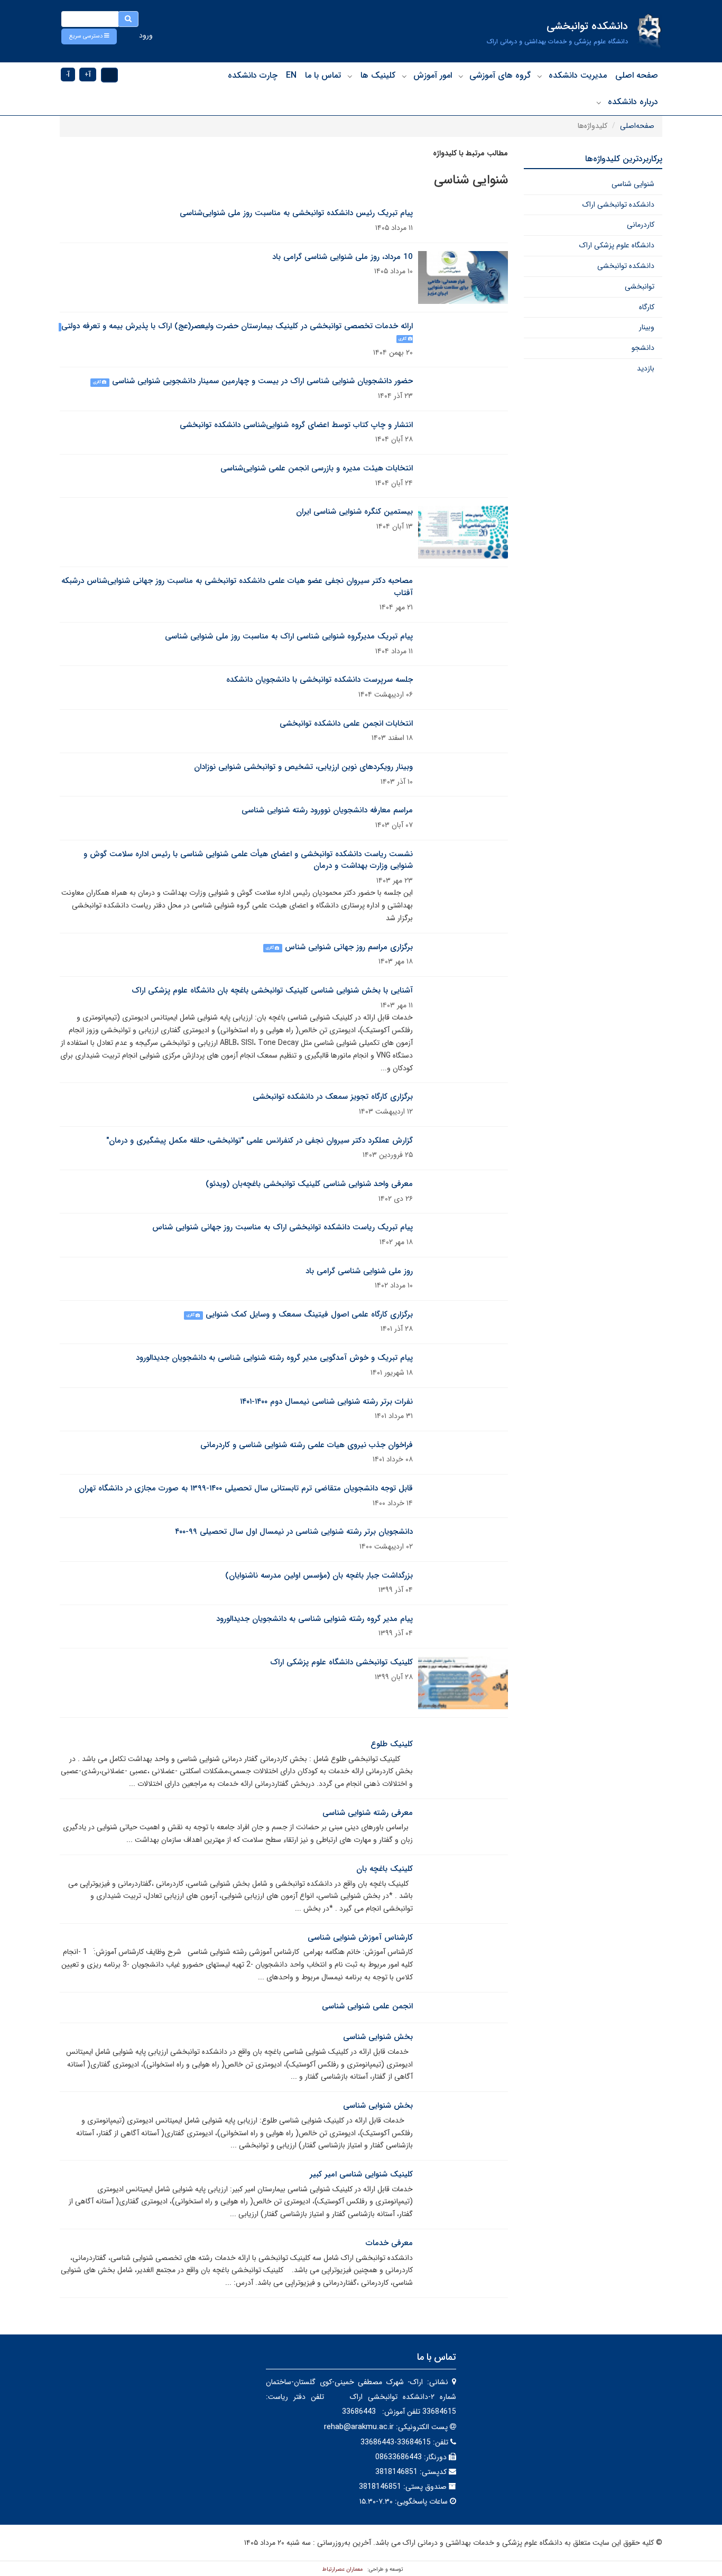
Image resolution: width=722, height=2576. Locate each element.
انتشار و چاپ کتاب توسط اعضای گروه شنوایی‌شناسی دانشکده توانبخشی (296, 425)
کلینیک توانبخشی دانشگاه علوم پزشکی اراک (341, 1662)
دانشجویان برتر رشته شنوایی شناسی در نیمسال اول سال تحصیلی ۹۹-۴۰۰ (294, 1532)
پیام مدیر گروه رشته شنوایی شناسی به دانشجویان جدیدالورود (314, 1619)
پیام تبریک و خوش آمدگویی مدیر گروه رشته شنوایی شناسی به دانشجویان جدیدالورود (274, 1358)
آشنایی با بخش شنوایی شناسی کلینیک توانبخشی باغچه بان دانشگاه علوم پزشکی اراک (272, 990)
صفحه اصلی (637, 75)
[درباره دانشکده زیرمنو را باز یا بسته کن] (599, 103)
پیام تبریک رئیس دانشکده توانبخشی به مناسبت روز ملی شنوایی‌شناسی (296, 213)
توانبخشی (640, 286)
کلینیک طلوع (392, 1744)
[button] (89, 36)
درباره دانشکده (633, 102)
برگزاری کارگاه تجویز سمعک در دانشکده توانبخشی (333, 1097)
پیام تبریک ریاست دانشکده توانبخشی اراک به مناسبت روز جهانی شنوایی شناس (283, 1227)
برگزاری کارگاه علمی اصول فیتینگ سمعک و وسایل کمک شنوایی (309, 1314)
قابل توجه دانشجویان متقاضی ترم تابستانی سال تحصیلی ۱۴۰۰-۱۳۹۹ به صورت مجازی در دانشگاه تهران (246, 1488)
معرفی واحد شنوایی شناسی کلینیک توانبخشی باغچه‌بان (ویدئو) (309, 1184)
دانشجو (643, 348)
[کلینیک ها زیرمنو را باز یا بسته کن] (350, 76)
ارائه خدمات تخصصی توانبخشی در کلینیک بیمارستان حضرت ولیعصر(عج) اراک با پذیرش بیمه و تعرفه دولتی (237, 326)
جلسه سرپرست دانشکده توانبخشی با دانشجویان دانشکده (320, 680)
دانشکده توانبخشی (626, 266)
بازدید (646, 368)
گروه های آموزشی (500, 75)
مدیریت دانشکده (578, 75)
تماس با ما (323, 75)
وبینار (647, 327)
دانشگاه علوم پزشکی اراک (617, 245)
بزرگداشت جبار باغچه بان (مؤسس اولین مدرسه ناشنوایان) (319, 1576)
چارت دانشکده (253, 75)
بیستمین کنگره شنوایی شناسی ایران (354, 512)
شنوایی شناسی (633, 184)
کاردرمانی (641, 225)
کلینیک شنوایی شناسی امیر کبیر (361, 2174)
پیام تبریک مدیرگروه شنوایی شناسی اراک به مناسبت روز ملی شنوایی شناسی (289, 636)
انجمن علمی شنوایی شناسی (367, 2006)
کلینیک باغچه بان (385, 1869)
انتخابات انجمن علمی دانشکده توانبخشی (346, 724)
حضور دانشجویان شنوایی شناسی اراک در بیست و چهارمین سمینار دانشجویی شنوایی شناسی (262, 381)
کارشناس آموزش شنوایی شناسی (360, 1938)
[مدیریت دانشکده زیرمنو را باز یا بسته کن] (540, 76)
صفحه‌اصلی (637, 126)
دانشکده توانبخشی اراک (618, 205)
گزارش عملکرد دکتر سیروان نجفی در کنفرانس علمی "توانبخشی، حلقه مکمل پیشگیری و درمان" (260, 1141)
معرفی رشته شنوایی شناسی (368, 1813)
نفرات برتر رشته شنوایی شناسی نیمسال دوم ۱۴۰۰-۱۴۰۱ (326, 1402)
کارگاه (647, 307)
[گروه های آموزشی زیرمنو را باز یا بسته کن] (461, 76)
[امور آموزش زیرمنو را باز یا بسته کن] (404, 76)
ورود (146, 35)
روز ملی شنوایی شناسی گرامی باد (359, 1271)
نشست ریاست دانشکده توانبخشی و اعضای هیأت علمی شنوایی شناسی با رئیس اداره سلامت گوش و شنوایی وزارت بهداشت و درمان (248, 860)
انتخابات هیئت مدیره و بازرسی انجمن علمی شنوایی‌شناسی (317, 468)
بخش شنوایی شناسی (378, 2037)
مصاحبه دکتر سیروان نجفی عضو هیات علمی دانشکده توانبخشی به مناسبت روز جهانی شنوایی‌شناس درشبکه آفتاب (237, 587)
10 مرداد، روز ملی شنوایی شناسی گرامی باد (343, 257)
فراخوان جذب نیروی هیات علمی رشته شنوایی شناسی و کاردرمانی (307, 1445)
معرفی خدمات (389, 2243)
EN (291, 75)
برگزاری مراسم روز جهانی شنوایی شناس (349, 947)
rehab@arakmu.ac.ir (359, 2427)
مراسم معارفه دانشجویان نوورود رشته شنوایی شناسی (327, 810)
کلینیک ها (378, 75)
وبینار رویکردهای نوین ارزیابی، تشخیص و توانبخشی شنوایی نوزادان (303, 767)
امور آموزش (433, 75)
